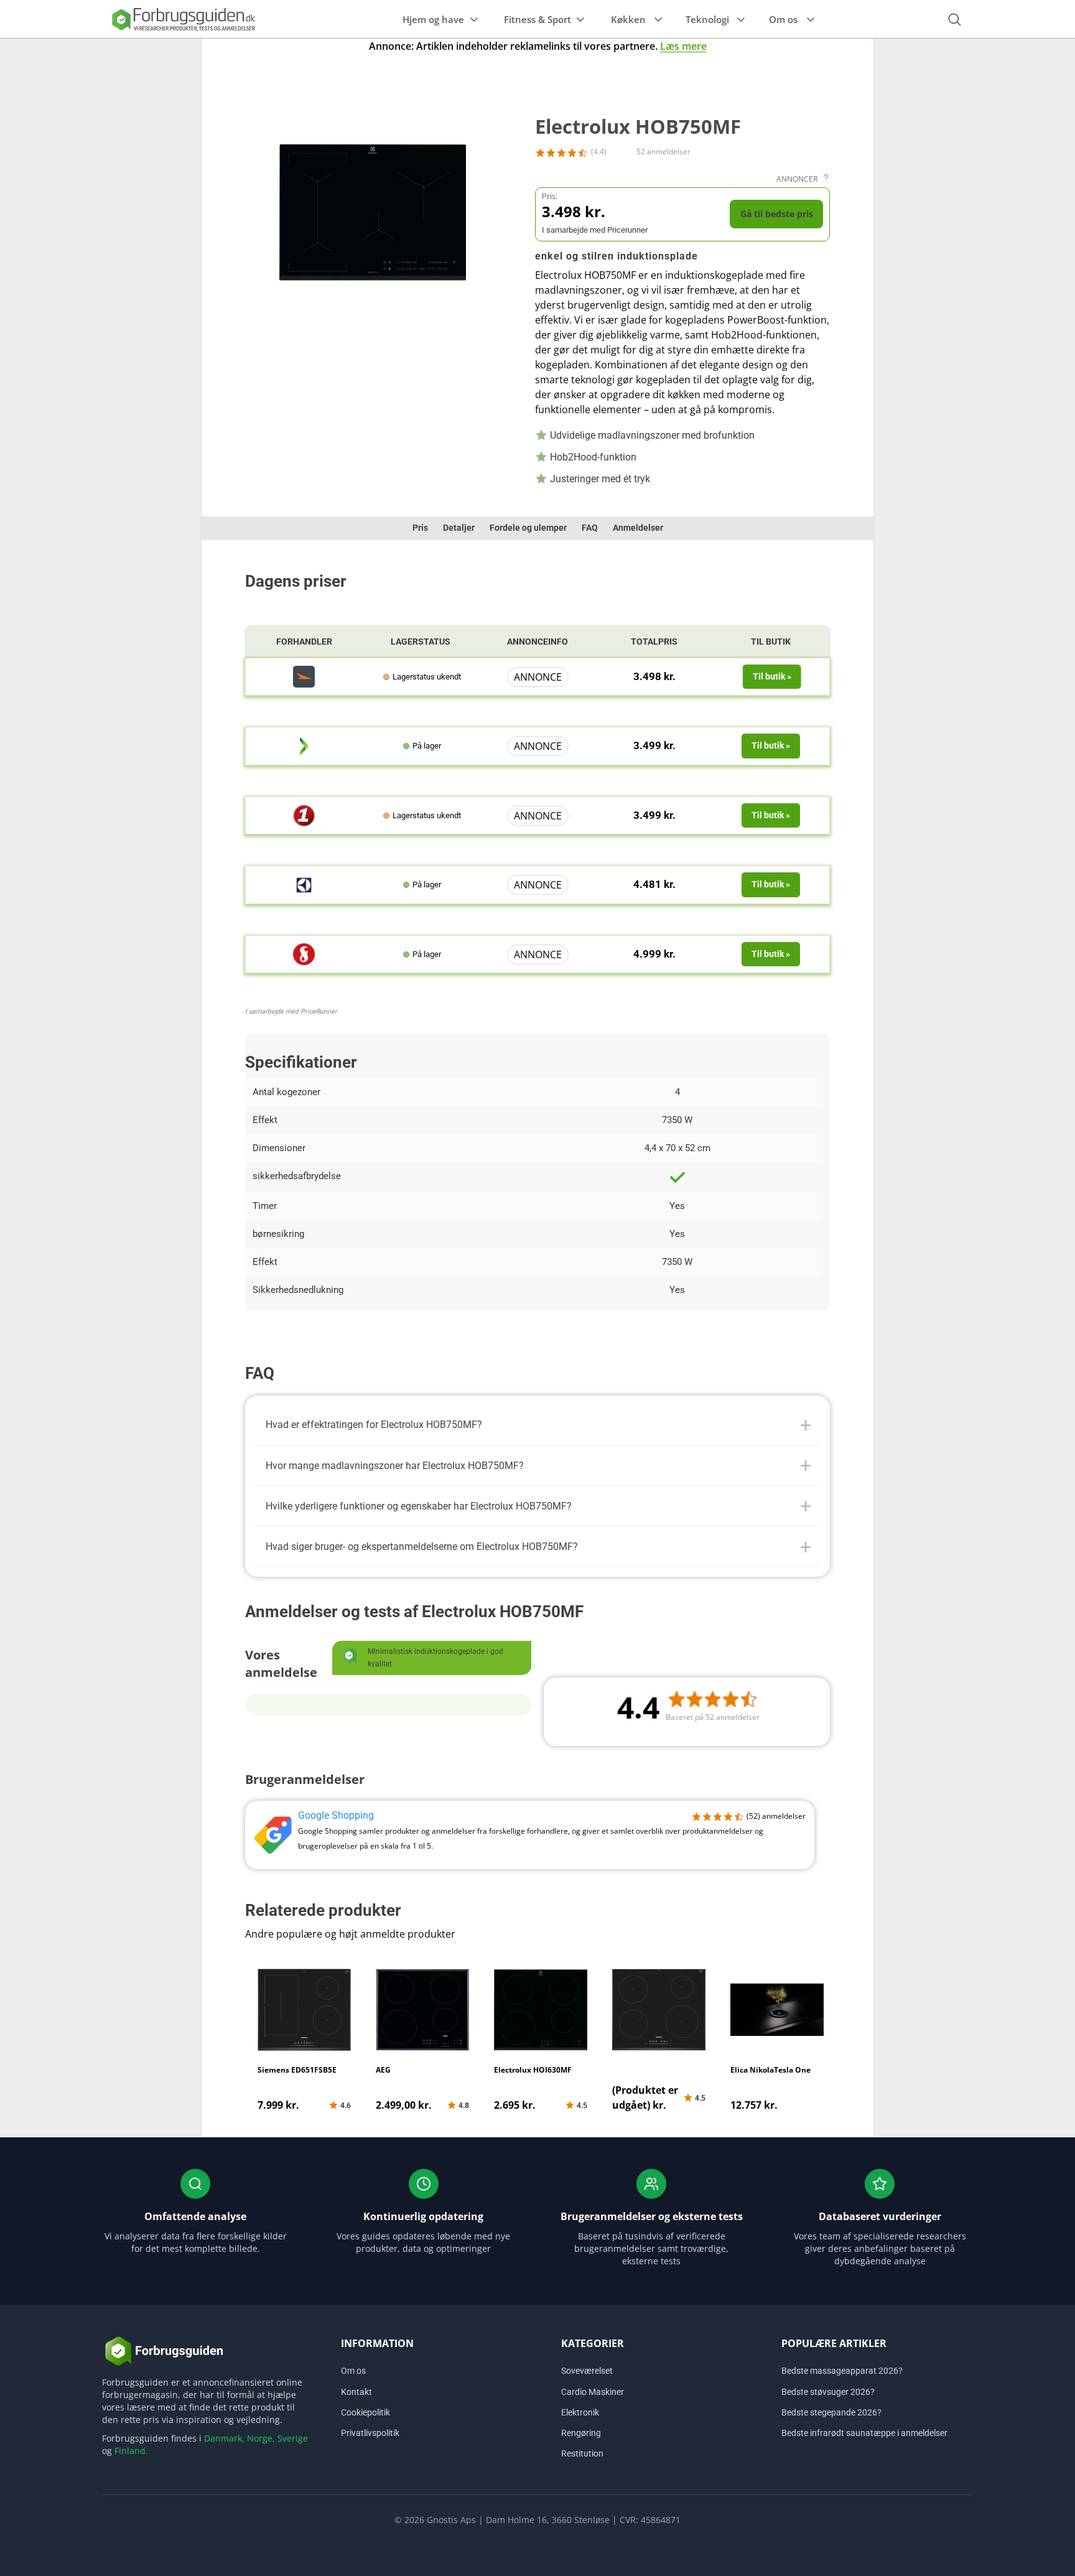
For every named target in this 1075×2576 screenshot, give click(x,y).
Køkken (628, 19)
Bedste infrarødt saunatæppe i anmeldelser (864, 2433)
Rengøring (581, 2433)
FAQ (590, 528)
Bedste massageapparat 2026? (842, 2371)
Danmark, (224, 2438)
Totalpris (654, 642)
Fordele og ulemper (528, 528)
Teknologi (707, 19)
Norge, (261, 2438)
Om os (783, 19)
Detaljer (459, 528)
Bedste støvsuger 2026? (828, 2392)
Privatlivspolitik (370, 2433)
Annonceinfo (537, 642)
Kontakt (356, 2392)
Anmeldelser (638, 528)
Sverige (293, 2438)
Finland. (131, 2451)
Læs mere (683, 46)
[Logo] (183, 19)
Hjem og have (433, 19)
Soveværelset (587, 2371)
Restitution (582, 2453)
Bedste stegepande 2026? (831, 2412)
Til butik (771, 642)
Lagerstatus (421, 642)
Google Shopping (336, 1815)
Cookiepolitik (365, 2412)
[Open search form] (954, 20)
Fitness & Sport (537, 19)
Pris (420, 528)
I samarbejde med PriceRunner (291, 1011)
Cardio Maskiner (593, 2392)
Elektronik (580, 2412)
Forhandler (304, 642)
